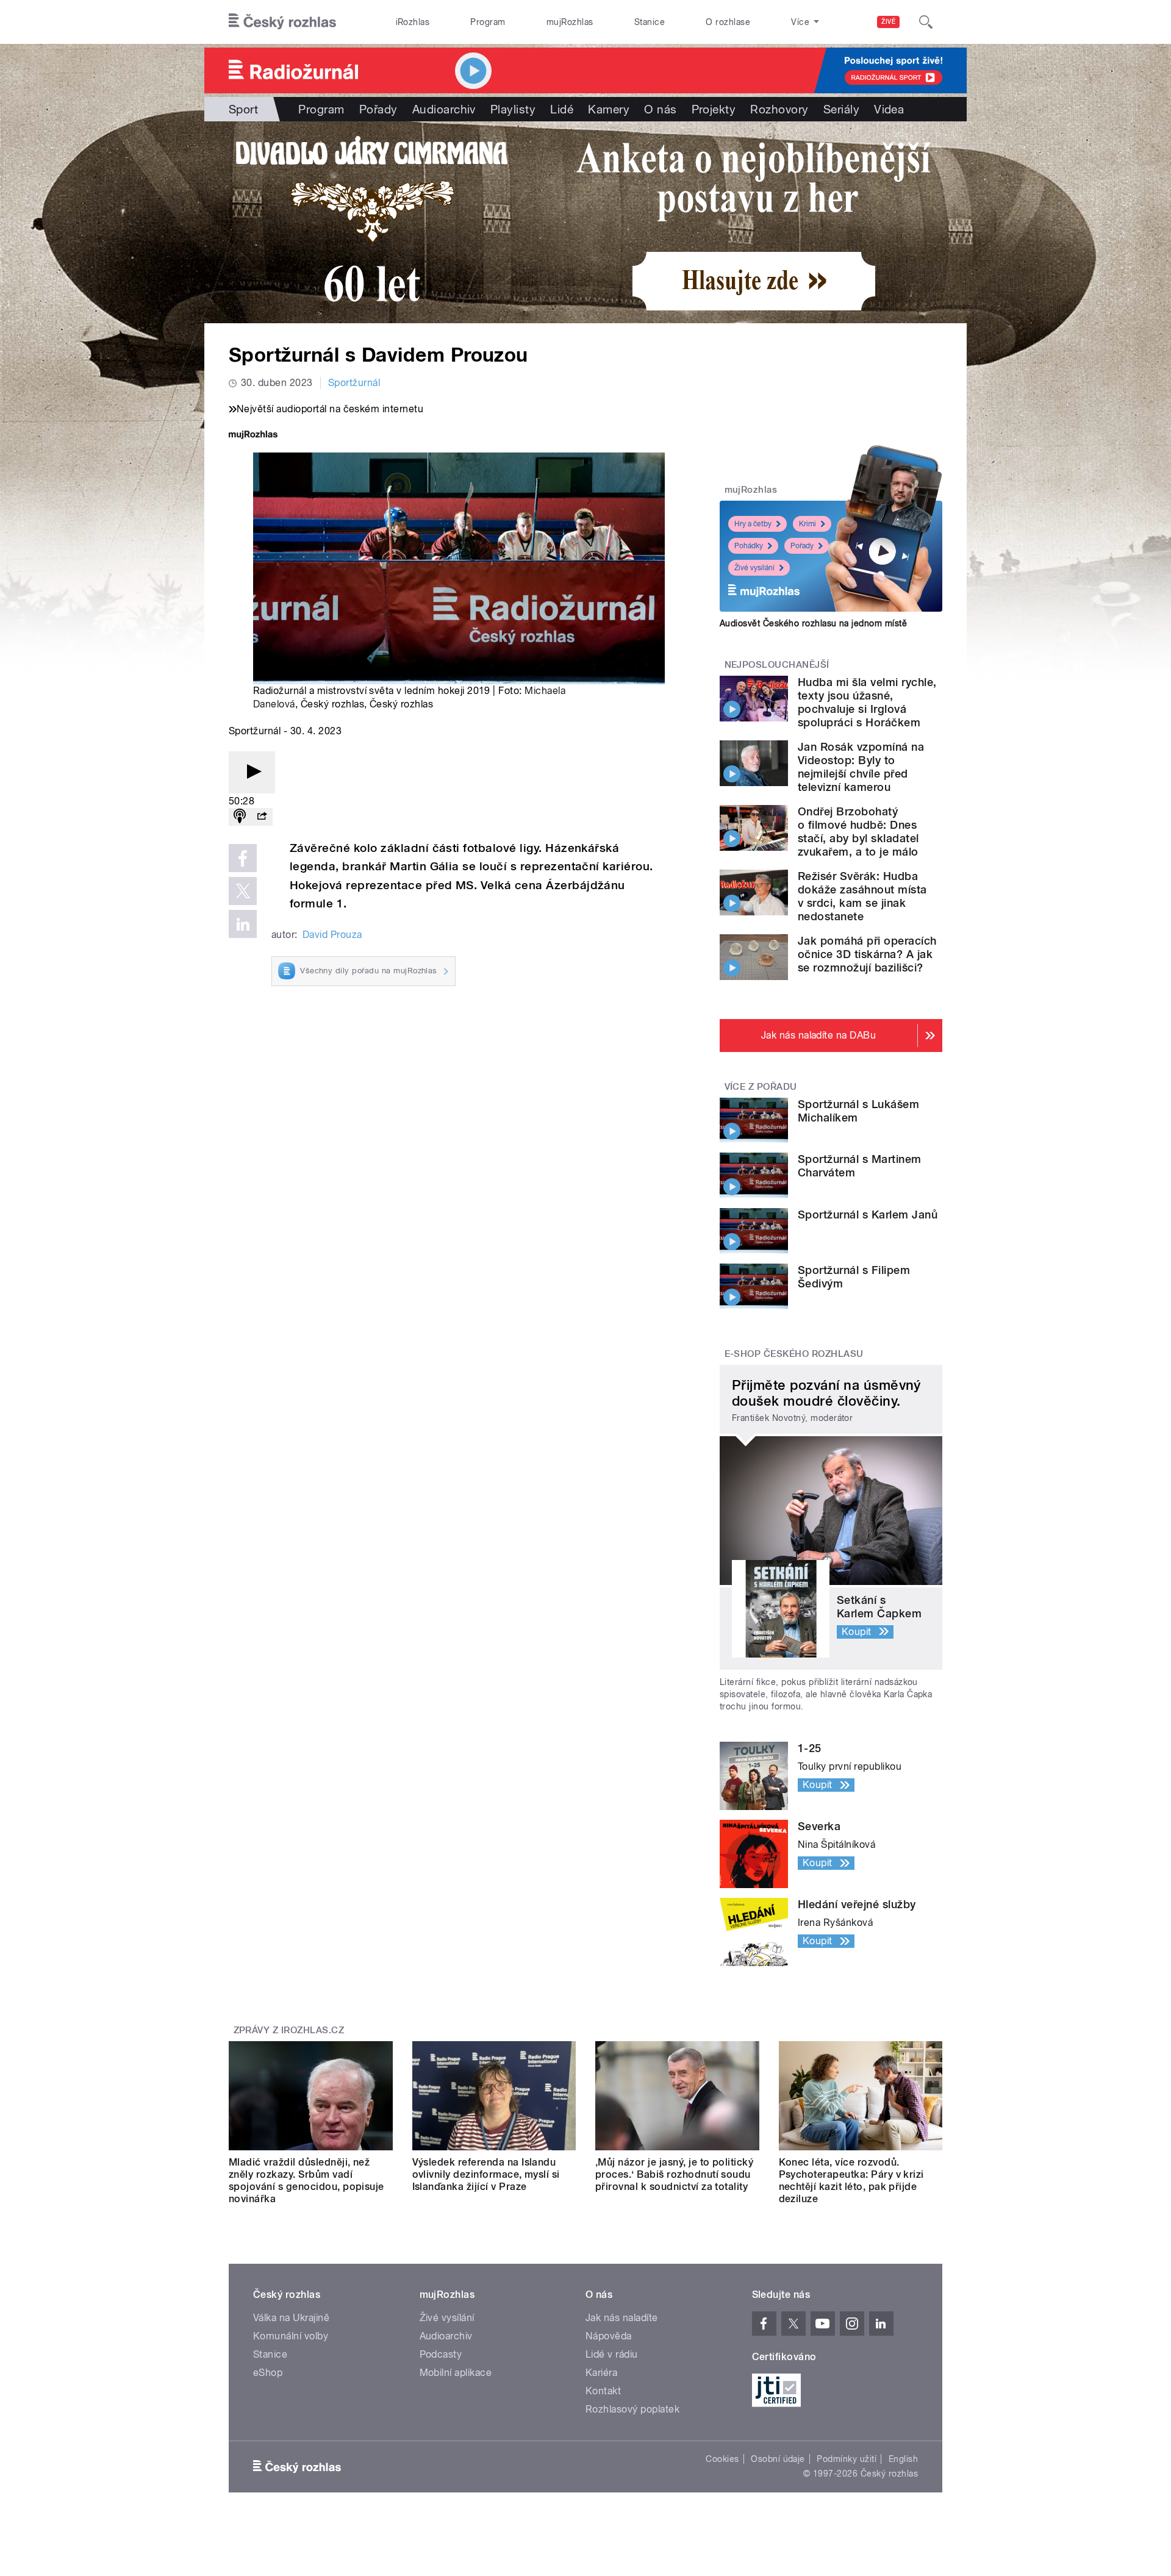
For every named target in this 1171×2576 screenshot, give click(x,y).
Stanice (650, 22)
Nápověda (609, 2336)
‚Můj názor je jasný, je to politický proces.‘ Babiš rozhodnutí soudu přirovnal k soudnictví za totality (674, 2174)
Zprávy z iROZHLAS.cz (289, 2030)
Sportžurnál (354, 383)
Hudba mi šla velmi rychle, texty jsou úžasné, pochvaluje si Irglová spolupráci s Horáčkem (867, 702)
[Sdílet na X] (243, 891)
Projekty (714, 109)
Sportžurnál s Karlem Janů (868, 1215)
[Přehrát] (252, 772)
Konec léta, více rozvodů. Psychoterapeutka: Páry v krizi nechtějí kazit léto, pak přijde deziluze (851, 2181)
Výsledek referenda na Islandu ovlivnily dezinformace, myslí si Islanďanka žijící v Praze (486, 2174)
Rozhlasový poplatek (632, 2409)
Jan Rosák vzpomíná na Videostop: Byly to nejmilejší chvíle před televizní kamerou (861, 767)
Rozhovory (779, 109)
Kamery (609, 109)
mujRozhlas (570, 22)
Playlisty (513, 109)
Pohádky (749, 546)
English (903, 2459)
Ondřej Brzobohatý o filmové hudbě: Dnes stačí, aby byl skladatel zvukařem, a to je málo (858, 832)
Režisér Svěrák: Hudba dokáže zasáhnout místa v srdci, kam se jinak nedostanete (862, 896)
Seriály (841, 109)
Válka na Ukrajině (291, 2318)
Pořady (378, 109)
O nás (660, 109)
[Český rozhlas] (282, 22)
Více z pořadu (761, 1087)
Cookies (722, 2459)
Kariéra (601, 2373)
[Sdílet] (262, 817)
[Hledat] (926, 22)
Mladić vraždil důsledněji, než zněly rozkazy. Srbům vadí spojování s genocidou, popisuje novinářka (306, 2181)
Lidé (562, 109)
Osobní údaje (778, 2459)
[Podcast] (240, 817)
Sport (243, 109)
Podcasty (441, 2354)
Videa (889, 109)
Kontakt (603, 2391)
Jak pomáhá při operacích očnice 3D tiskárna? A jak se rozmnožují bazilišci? (867, 954)
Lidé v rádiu (612, 2354)
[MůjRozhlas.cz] (253, 436)
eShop (268, 2373)
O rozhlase (728, 22)
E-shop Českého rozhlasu (794, 1354)
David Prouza (332, 935)
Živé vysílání (754, 568)
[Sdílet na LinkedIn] (243, 924)
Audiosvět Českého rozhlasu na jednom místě (813, 623)
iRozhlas (413, 22)
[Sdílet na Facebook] (243, 858)
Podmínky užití (847, 2459)
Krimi (808, 524)
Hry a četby (753, 524)
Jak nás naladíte (622, 2318)
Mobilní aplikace (456, 2373)
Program (488, 22)
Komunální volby (291, 2336)
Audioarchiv (444, 109)
